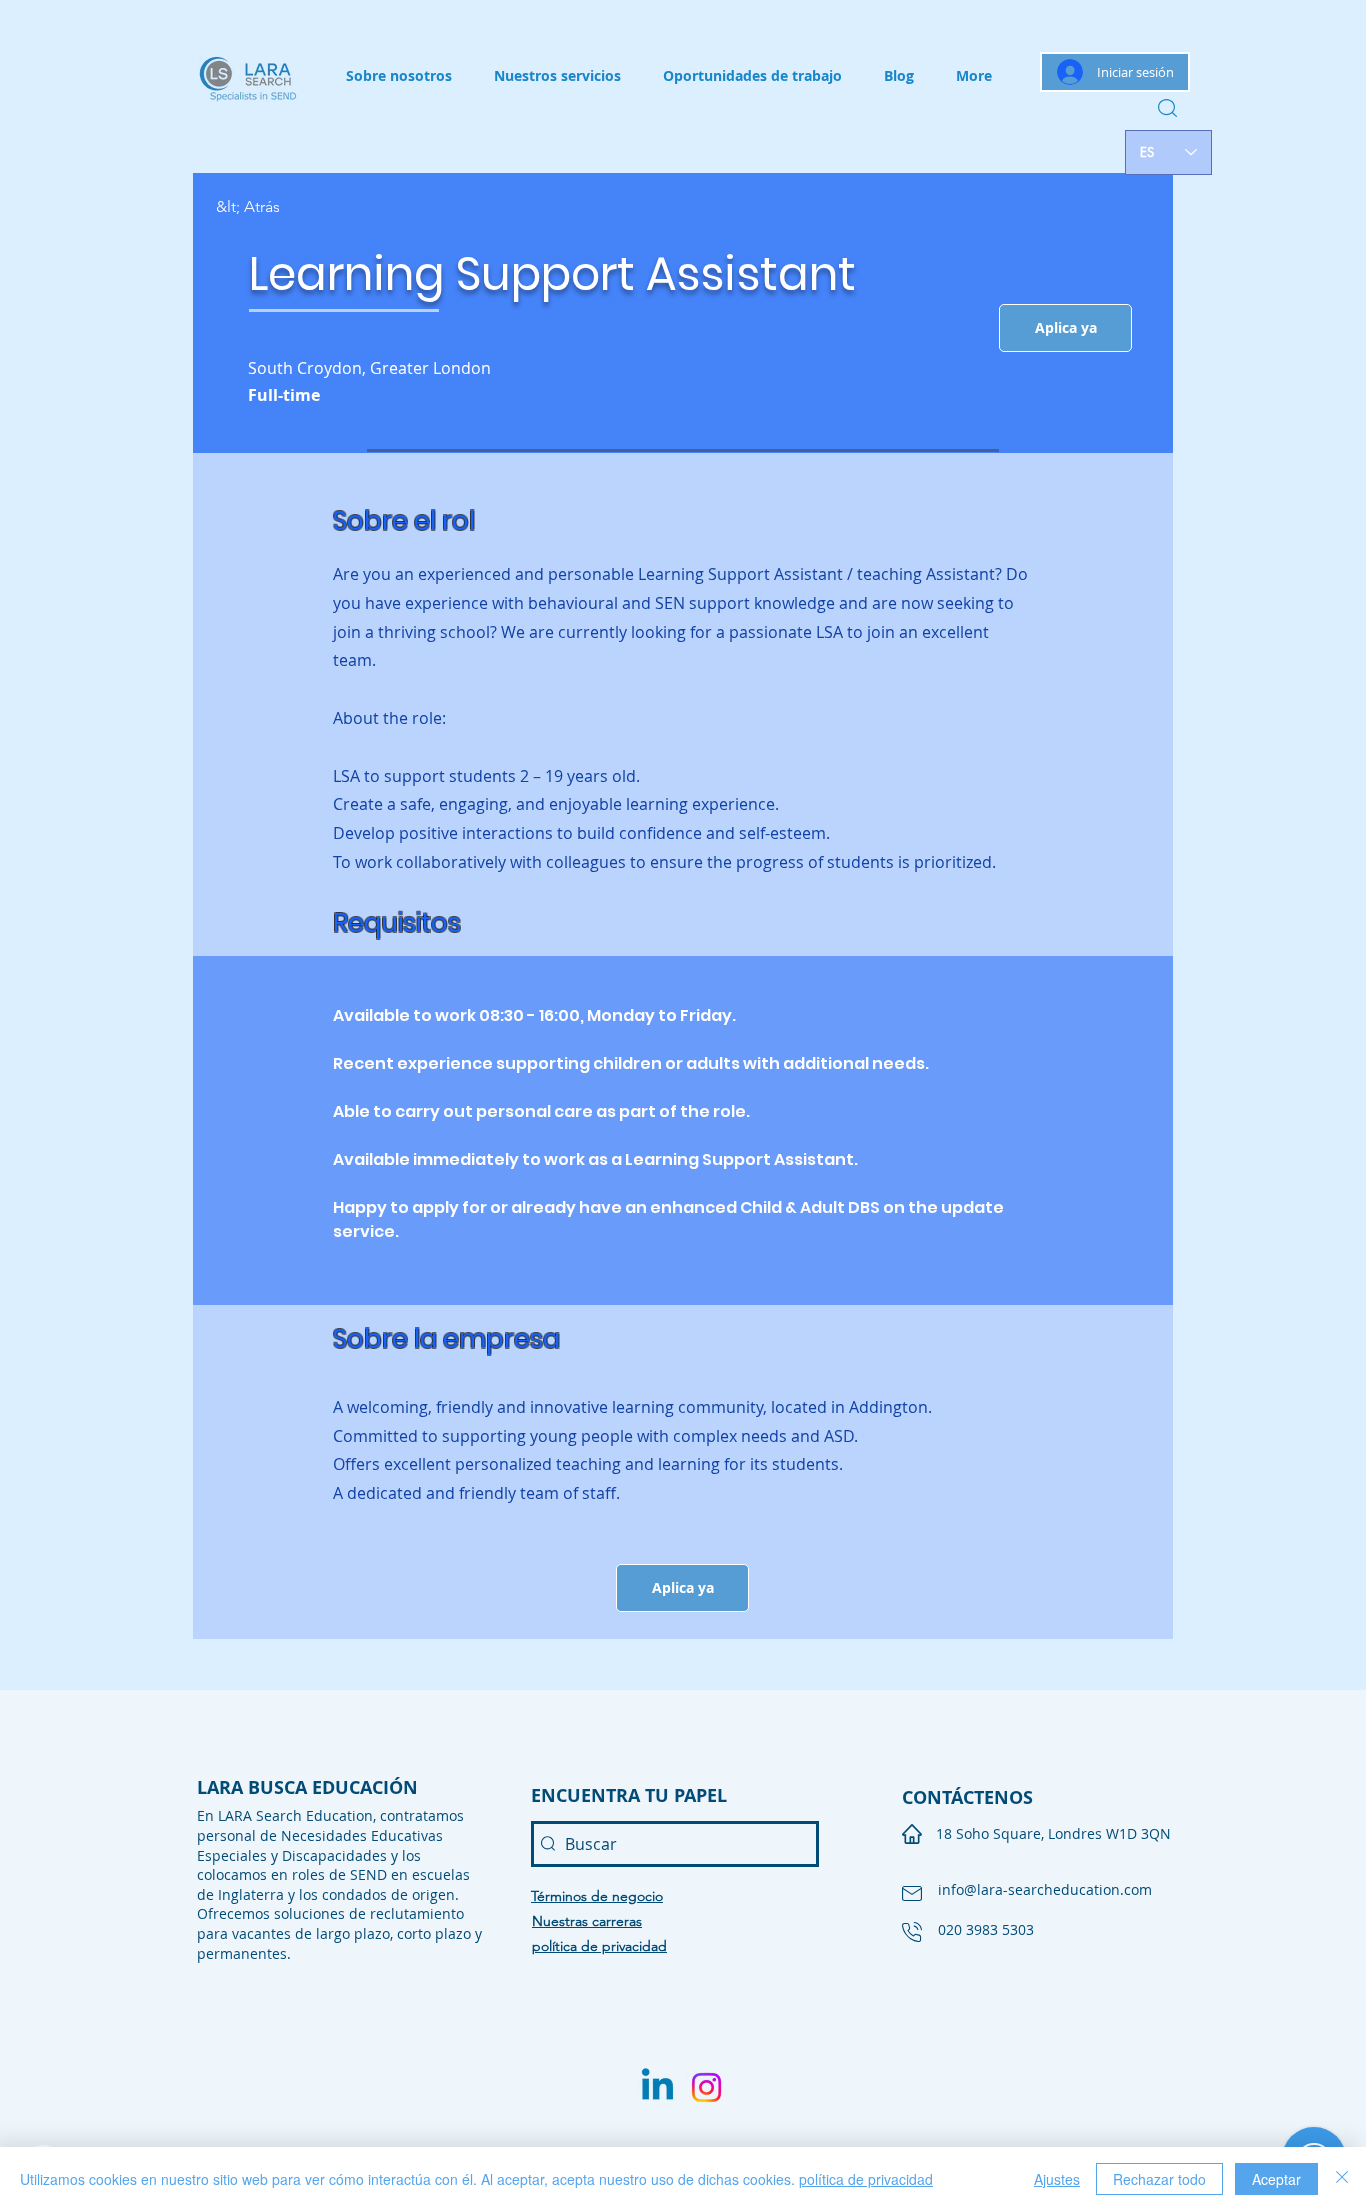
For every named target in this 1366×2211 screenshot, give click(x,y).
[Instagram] (706, 2087)
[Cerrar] (1342, 2179)
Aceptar (1276, 2179)
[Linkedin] (657, 2087)
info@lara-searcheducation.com (1045, 1889)
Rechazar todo (1159, 2179)
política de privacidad (866, 2179)
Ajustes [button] (1057, 2179)
